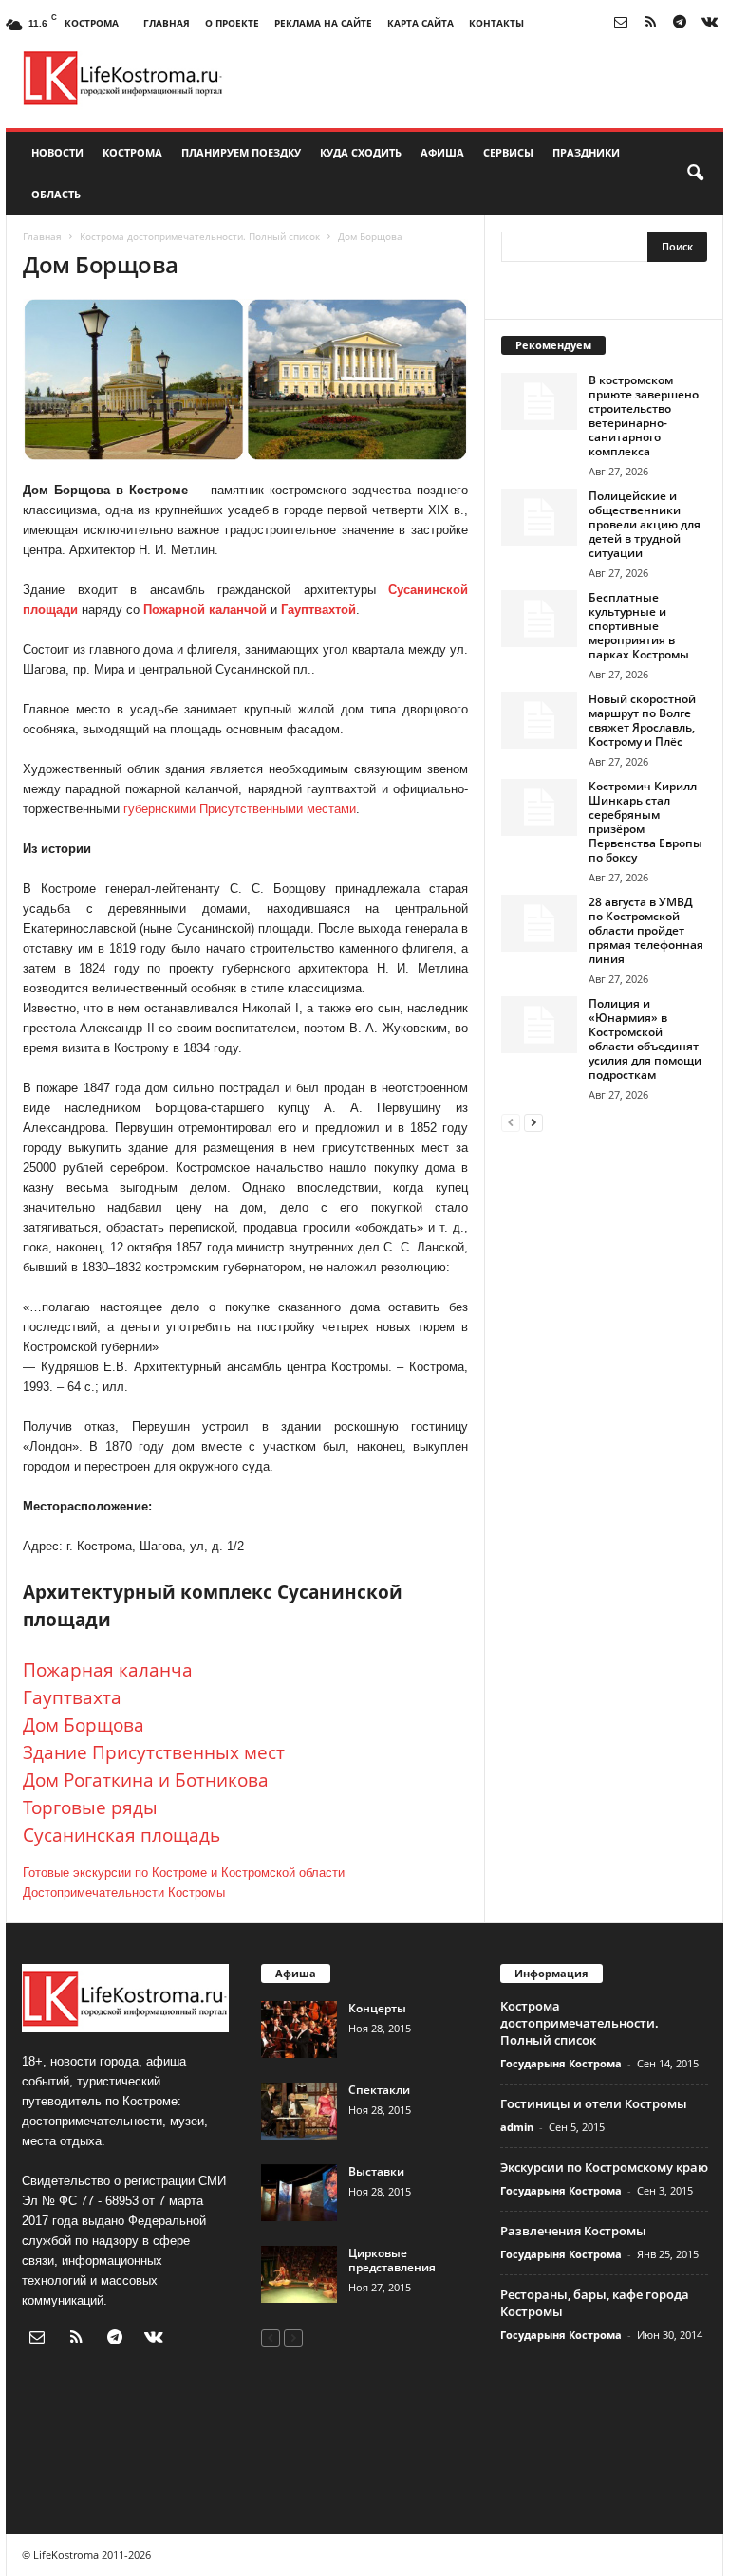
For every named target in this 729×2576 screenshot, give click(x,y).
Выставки (376, 2171)
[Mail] (621, 23)
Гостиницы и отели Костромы (594, 2103)
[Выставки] (299, 2193)
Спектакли (379, 2090)
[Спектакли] (299, 2111)
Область (56, 194)
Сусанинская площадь (121, 1835)
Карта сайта (421, 23)
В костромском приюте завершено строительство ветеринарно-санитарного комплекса (644, 416)
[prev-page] (511, 1122)
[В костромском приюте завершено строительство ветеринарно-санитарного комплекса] (539, 401)
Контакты (496, 23)
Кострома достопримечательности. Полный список (200, 236)
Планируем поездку (241, 152)
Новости (57, 152)
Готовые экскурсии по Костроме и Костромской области (184, 1872)
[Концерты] (299, 2029)
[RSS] (650, 23)
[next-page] (533, 1122)
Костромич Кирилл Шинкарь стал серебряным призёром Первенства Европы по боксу (645, 822)
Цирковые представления (392, 2260)
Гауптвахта (72, 1697)
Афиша (442, 152)
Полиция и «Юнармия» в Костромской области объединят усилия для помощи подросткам (645, 1039)
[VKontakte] (709, 23)
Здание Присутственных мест (154, 1752)
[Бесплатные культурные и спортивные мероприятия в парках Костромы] (539, 619)
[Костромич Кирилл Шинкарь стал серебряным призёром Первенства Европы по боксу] (539, 807)
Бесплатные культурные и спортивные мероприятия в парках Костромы (639, 626)
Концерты (377, 2008)
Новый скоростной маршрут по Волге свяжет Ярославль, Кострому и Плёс (642, 720)
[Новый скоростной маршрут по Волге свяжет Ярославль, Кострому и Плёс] (539, 720)
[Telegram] (680, 23)
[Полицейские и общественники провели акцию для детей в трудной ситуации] (539, 517)
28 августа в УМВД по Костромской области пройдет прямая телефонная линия (646, 930)
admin (517, 2127)
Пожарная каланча (108, 1670)
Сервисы (508, 152)
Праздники (586, 152)
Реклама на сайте (323, 23)
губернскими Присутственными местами (240, 809)
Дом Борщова (84, 1725)
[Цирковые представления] (299, 2274)
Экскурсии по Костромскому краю (604, 2167)
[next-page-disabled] (293, 2337)
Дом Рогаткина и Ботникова (146, 1780)
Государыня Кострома (561, 2063)
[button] (695, 174)
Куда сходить (361, 152)
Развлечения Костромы (573, 2231)
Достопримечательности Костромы (124, 1892)
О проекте (232, 23)
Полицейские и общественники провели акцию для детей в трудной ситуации (645, 524)
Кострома (132, 152)
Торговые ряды (90, 1807)
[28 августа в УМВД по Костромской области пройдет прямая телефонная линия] (539, 923)
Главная (167, 23)
